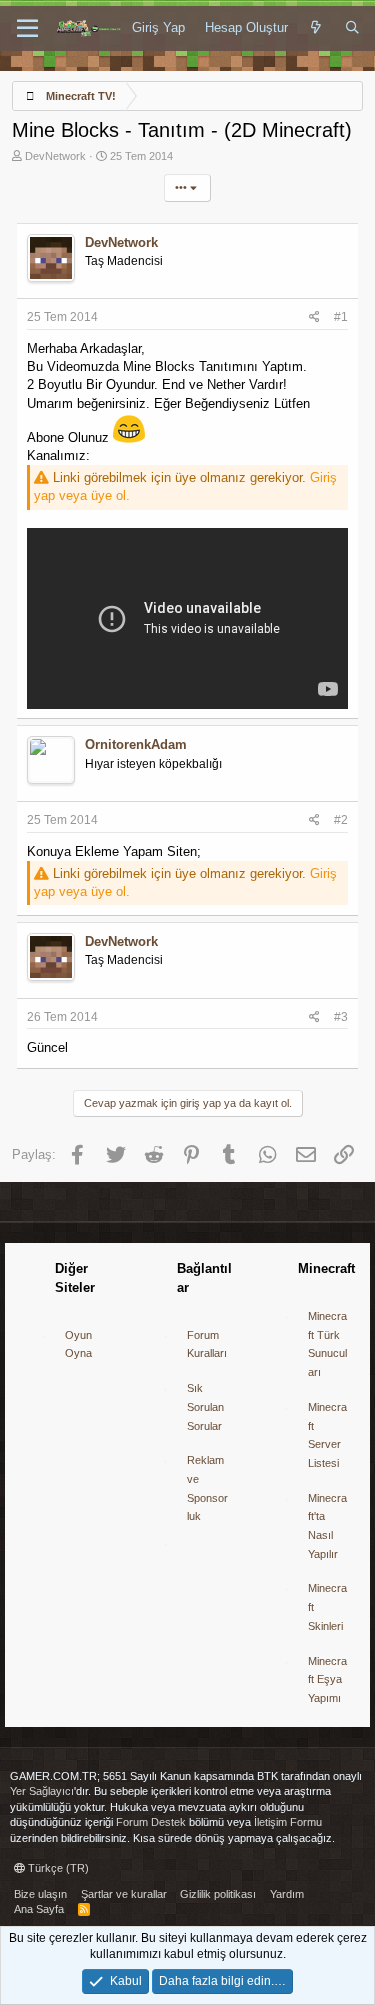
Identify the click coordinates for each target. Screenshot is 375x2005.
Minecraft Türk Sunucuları (327, 1344)
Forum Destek (151, 1822)
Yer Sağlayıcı (42, 1791)
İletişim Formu (288, 1822)
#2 (341, 820)
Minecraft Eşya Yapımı (327, 1679)
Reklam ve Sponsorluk (207, 1488)
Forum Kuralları (207, 1344)
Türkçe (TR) (57, 1868)
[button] (27, 29)
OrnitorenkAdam (136, 744)
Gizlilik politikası (218, 1894)
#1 (341, 317)
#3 (341, 1017)
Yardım (287, 1894)
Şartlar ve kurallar (124, 1894)
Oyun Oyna (78, 1344)
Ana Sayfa (39, 1909)
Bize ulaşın (40, 1894)
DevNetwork (55, 156)
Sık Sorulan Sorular (205, 1406)
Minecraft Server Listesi (327, 1435)
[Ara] (352, 28)
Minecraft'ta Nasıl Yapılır (327, 1526)
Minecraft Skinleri (327, 1606)
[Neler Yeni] (316, 28)
